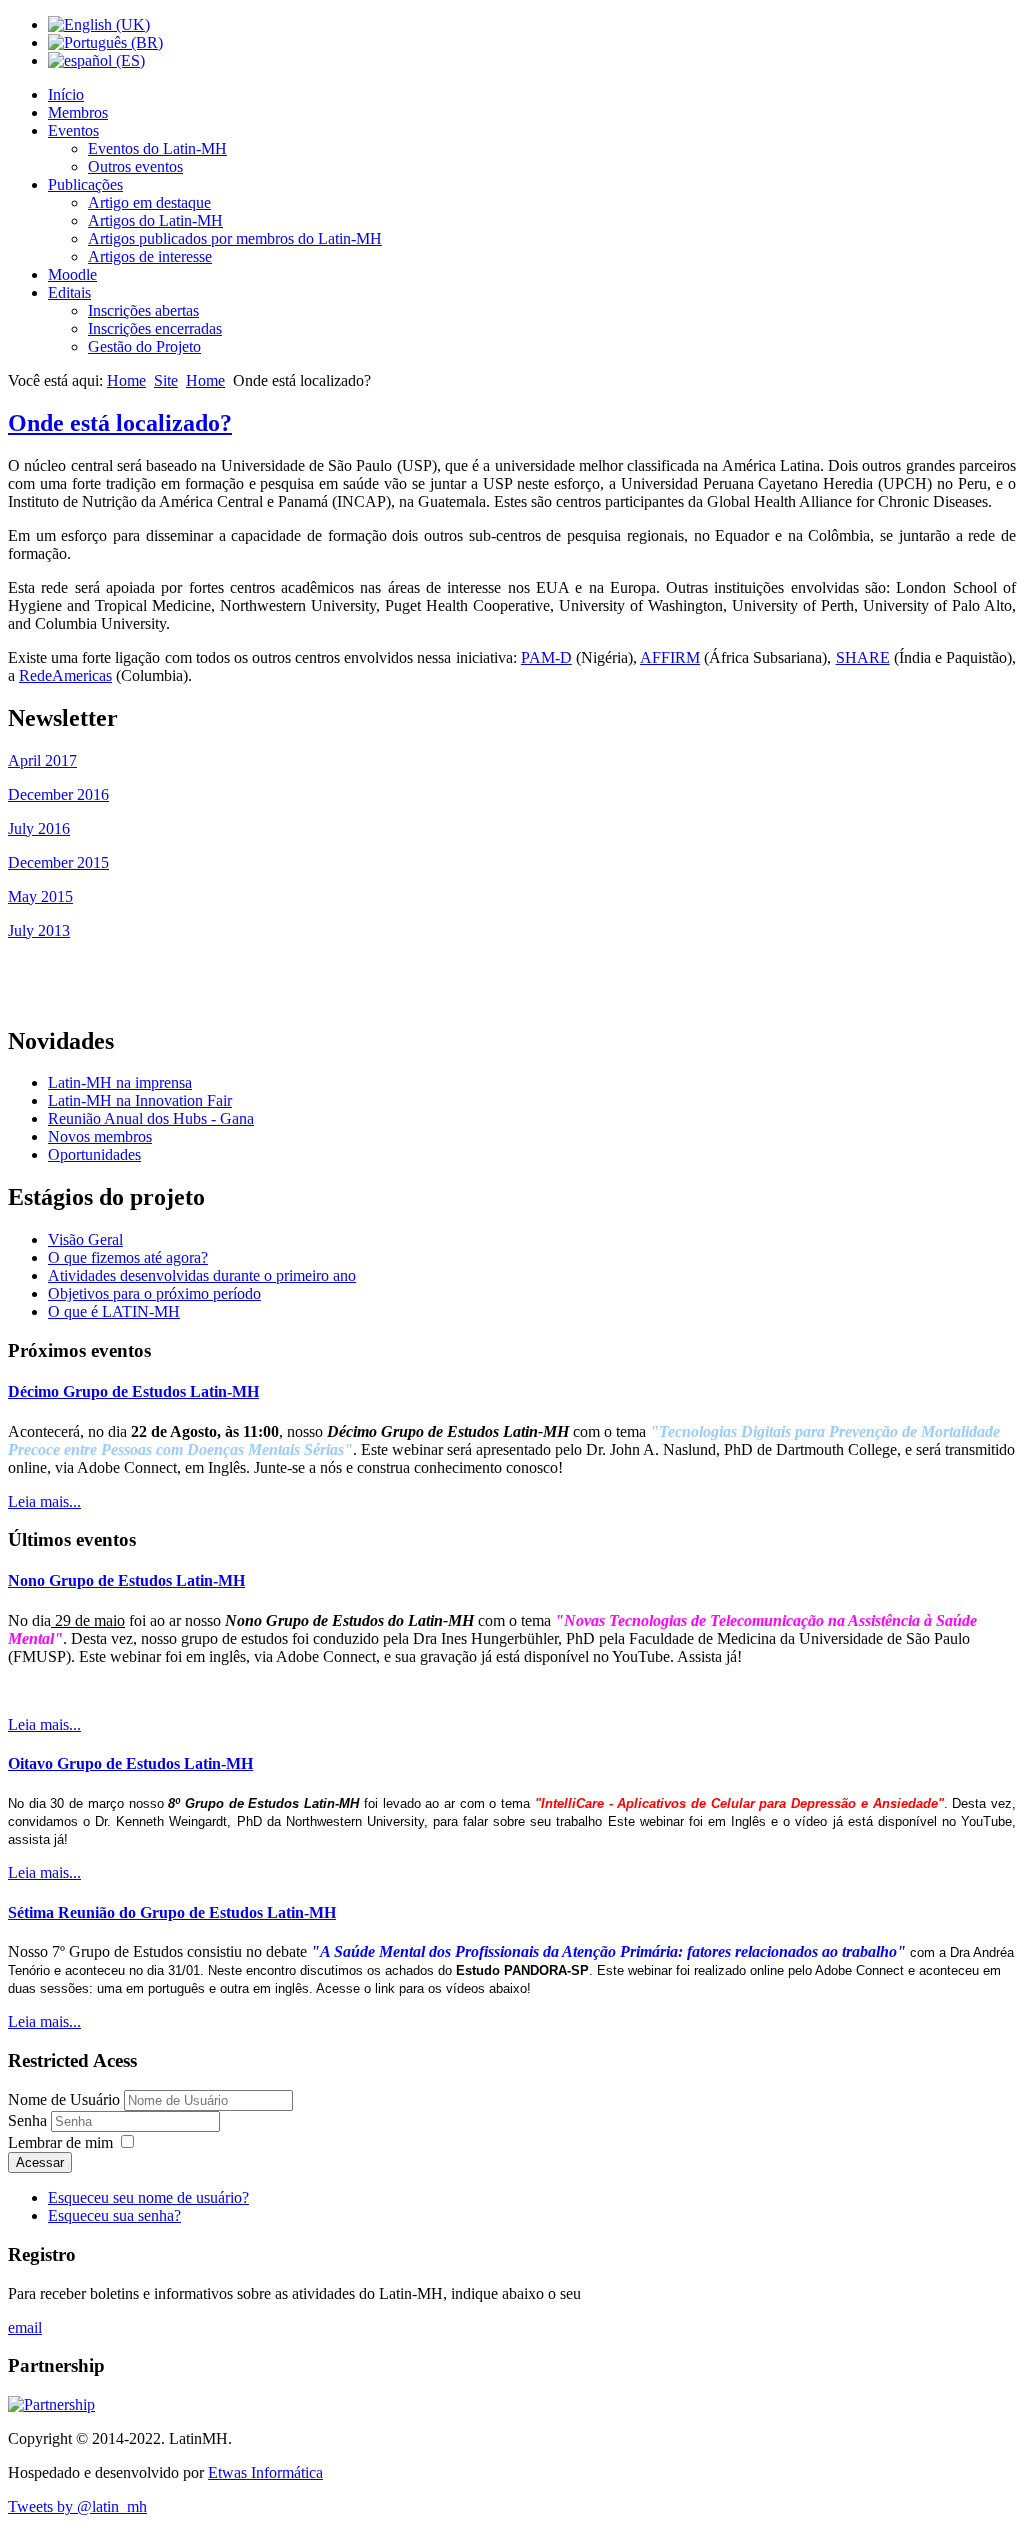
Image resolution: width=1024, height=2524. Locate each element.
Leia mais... (44, 1501)
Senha (29, 2120)
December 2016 (58, 794)
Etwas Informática (265, 2472)
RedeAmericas (65, 675)
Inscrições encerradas (155, 328)
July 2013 (39, 930)
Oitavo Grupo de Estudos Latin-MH (130, 1763)
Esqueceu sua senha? (114, 2215)
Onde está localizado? (120, 423)
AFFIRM (670, 657)
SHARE (863, 657)
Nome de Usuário (64, 2099)
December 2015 (58, 862)
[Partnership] (51, 2404)
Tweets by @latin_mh (77, 2506)
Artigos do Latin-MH (155, 220)
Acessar (40, 2162)
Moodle (72, 274)
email (25, 2327)
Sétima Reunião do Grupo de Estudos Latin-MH (172, 1912)
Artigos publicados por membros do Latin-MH (235, 238)
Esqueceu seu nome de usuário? (148, 2197)
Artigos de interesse (150, 256)
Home (126, 380)
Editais (69, 292)
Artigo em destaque (149, 202)
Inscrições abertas (143, 310)
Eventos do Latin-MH (157, 148)
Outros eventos (135, 166)
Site (166, 380)
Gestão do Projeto (144, 346)
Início (66, 94)
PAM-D (546, 657)
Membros (78, 112)
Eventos (73, 130)
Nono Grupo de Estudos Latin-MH (126, 1580)
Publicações (85, 184)
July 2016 (39, 828)
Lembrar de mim (60, 2142)
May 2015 (40, 896)
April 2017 (42, 760)
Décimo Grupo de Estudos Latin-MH (133, 1391)
